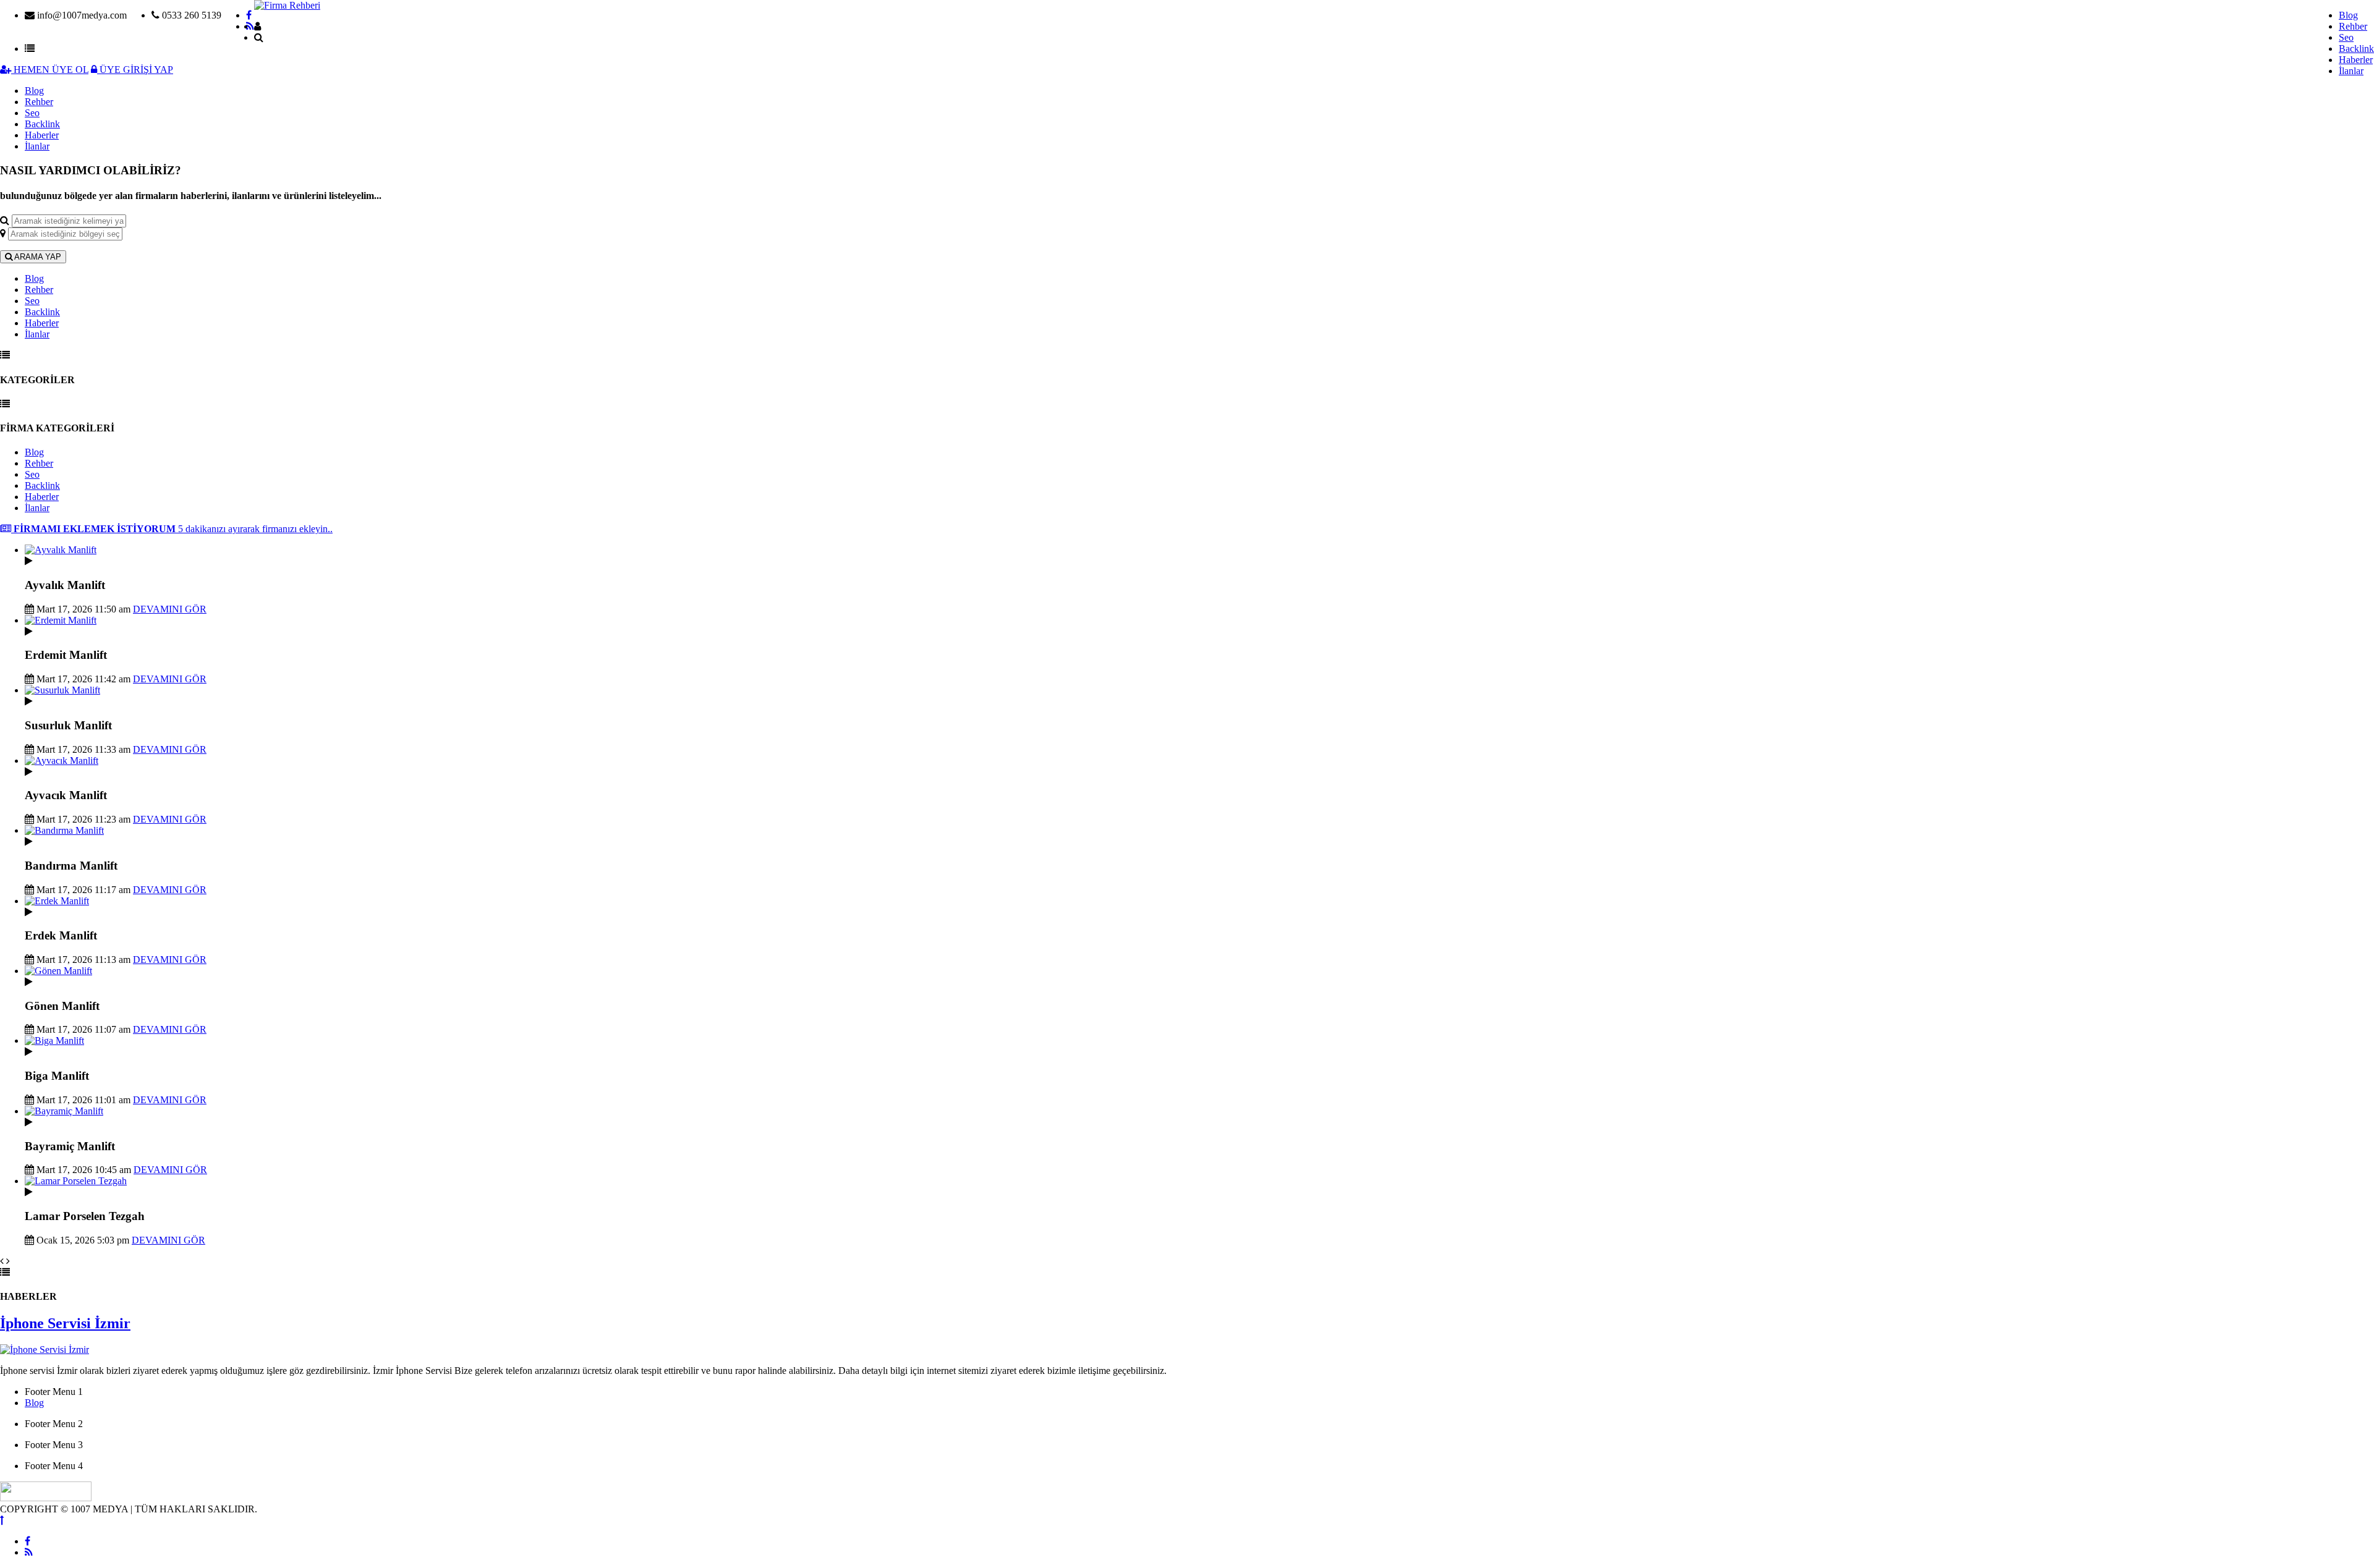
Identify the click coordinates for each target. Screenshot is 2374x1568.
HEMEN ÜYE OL (50, 70)
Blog (2348, 15)
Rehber (2353, 26)
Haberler (2356, 60)
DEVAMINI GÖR (170, 609)
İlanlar (2351, 71)
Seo (2346, 37)
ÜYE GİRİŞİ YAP (135, 70)
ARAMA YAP (37, 257)
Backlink (2356, 49)
